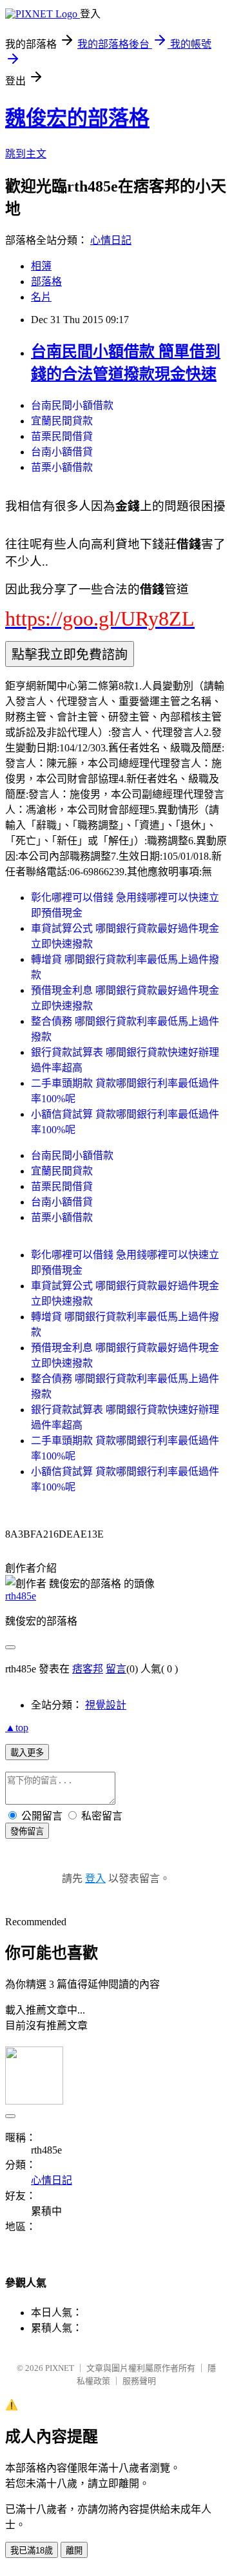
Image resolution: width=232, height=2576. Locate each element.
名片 (41, 297)
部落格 (46, 282)
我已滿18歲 (32, 2551)
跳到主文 (26, 154)
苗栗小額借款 (62, 467)
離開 (74, 2551)
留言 (116, 1669)
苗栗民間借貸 (62, 436)
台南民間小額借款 (72, 405)
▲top (17, 1728)
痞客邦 (88, 1669)
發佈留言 (27, 1831)
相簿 (41, 266)
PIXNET (60, 2368)
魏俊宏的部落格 (77, 118)
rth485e (21, 1596)
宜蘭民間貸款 (62, 421)
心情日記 (111, 240)
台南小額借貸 (62, 452)
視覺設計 (106, 1705)
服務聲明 (139, 2381)
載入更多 (27, 1753)
